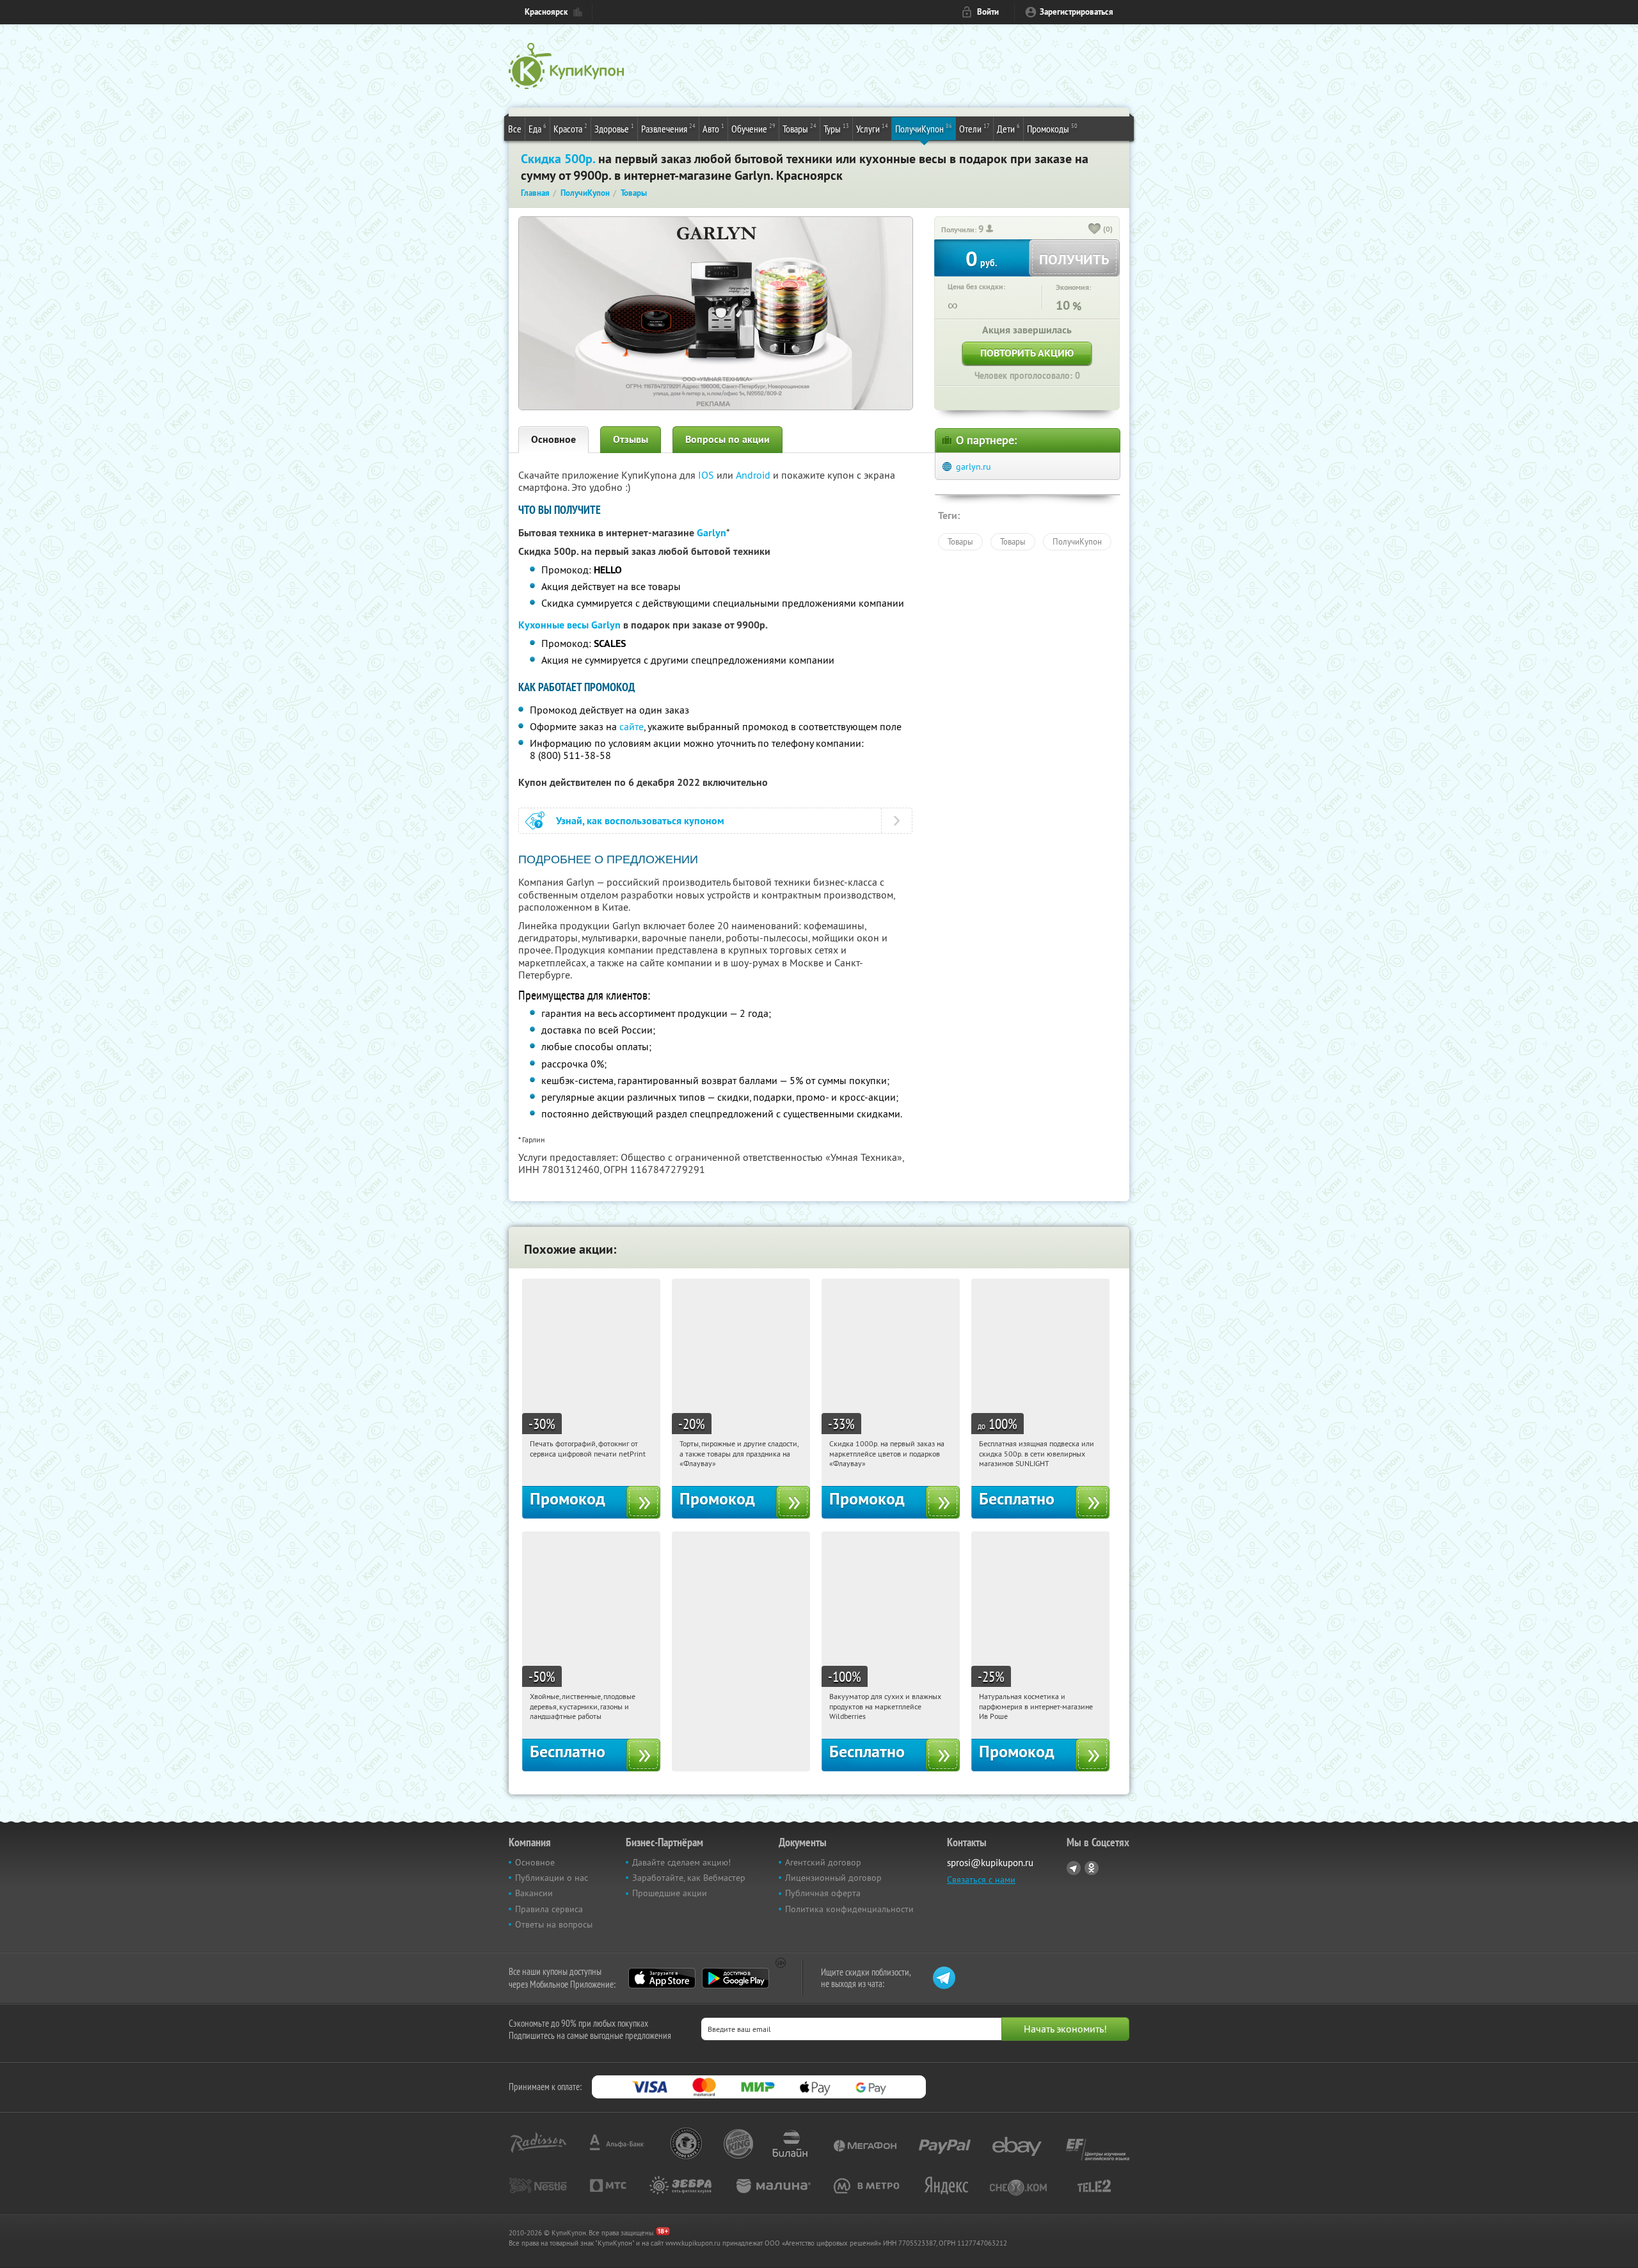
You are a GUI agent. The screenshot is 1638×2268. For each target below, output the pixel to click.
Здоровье (614, 128)
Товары (799, 128)
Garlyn (712, 533)
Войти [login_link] (988, 12)
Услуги (872, 128)
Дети (1008, 128)
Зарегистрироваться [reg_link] (1077, 12)
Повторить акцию (1027, 353)
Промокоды (1052, 128)
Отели (974, 128)
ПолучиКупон (924, 128)
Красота (570, 128)
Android (754, 475)
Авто (713, 128)
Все (515, 129)
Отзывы (631, 439)
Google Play (736, 1978)
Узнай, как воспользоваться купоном (640, 821)
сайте (632, 726)
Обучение (753, 128)
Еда (537, 128)
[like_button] (1095, 230)
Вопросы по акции (728, 439)
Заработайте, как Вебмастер (689, 1878)
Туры (836, 128)
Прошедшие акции (670, 1893)
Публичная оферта (823, 1893)
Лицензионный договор (833, 1878)
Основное (553, 439)
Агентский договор (823, 1862)
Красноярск (546, 12)
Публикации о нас (552, 1878)
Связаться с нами (981, 1880)
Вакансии (534, 1893)
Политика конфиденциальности (849, 1909)
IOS (707, 475)
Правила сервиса (549, 1909)
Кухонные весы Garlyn (569, 625)
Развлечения (668, 128)
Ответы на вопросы (554, 1924)
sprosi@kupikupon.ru (990, 1863)
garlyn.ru (974, 467)
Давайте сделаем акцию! (681, 1862)
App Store (662, 1978)
